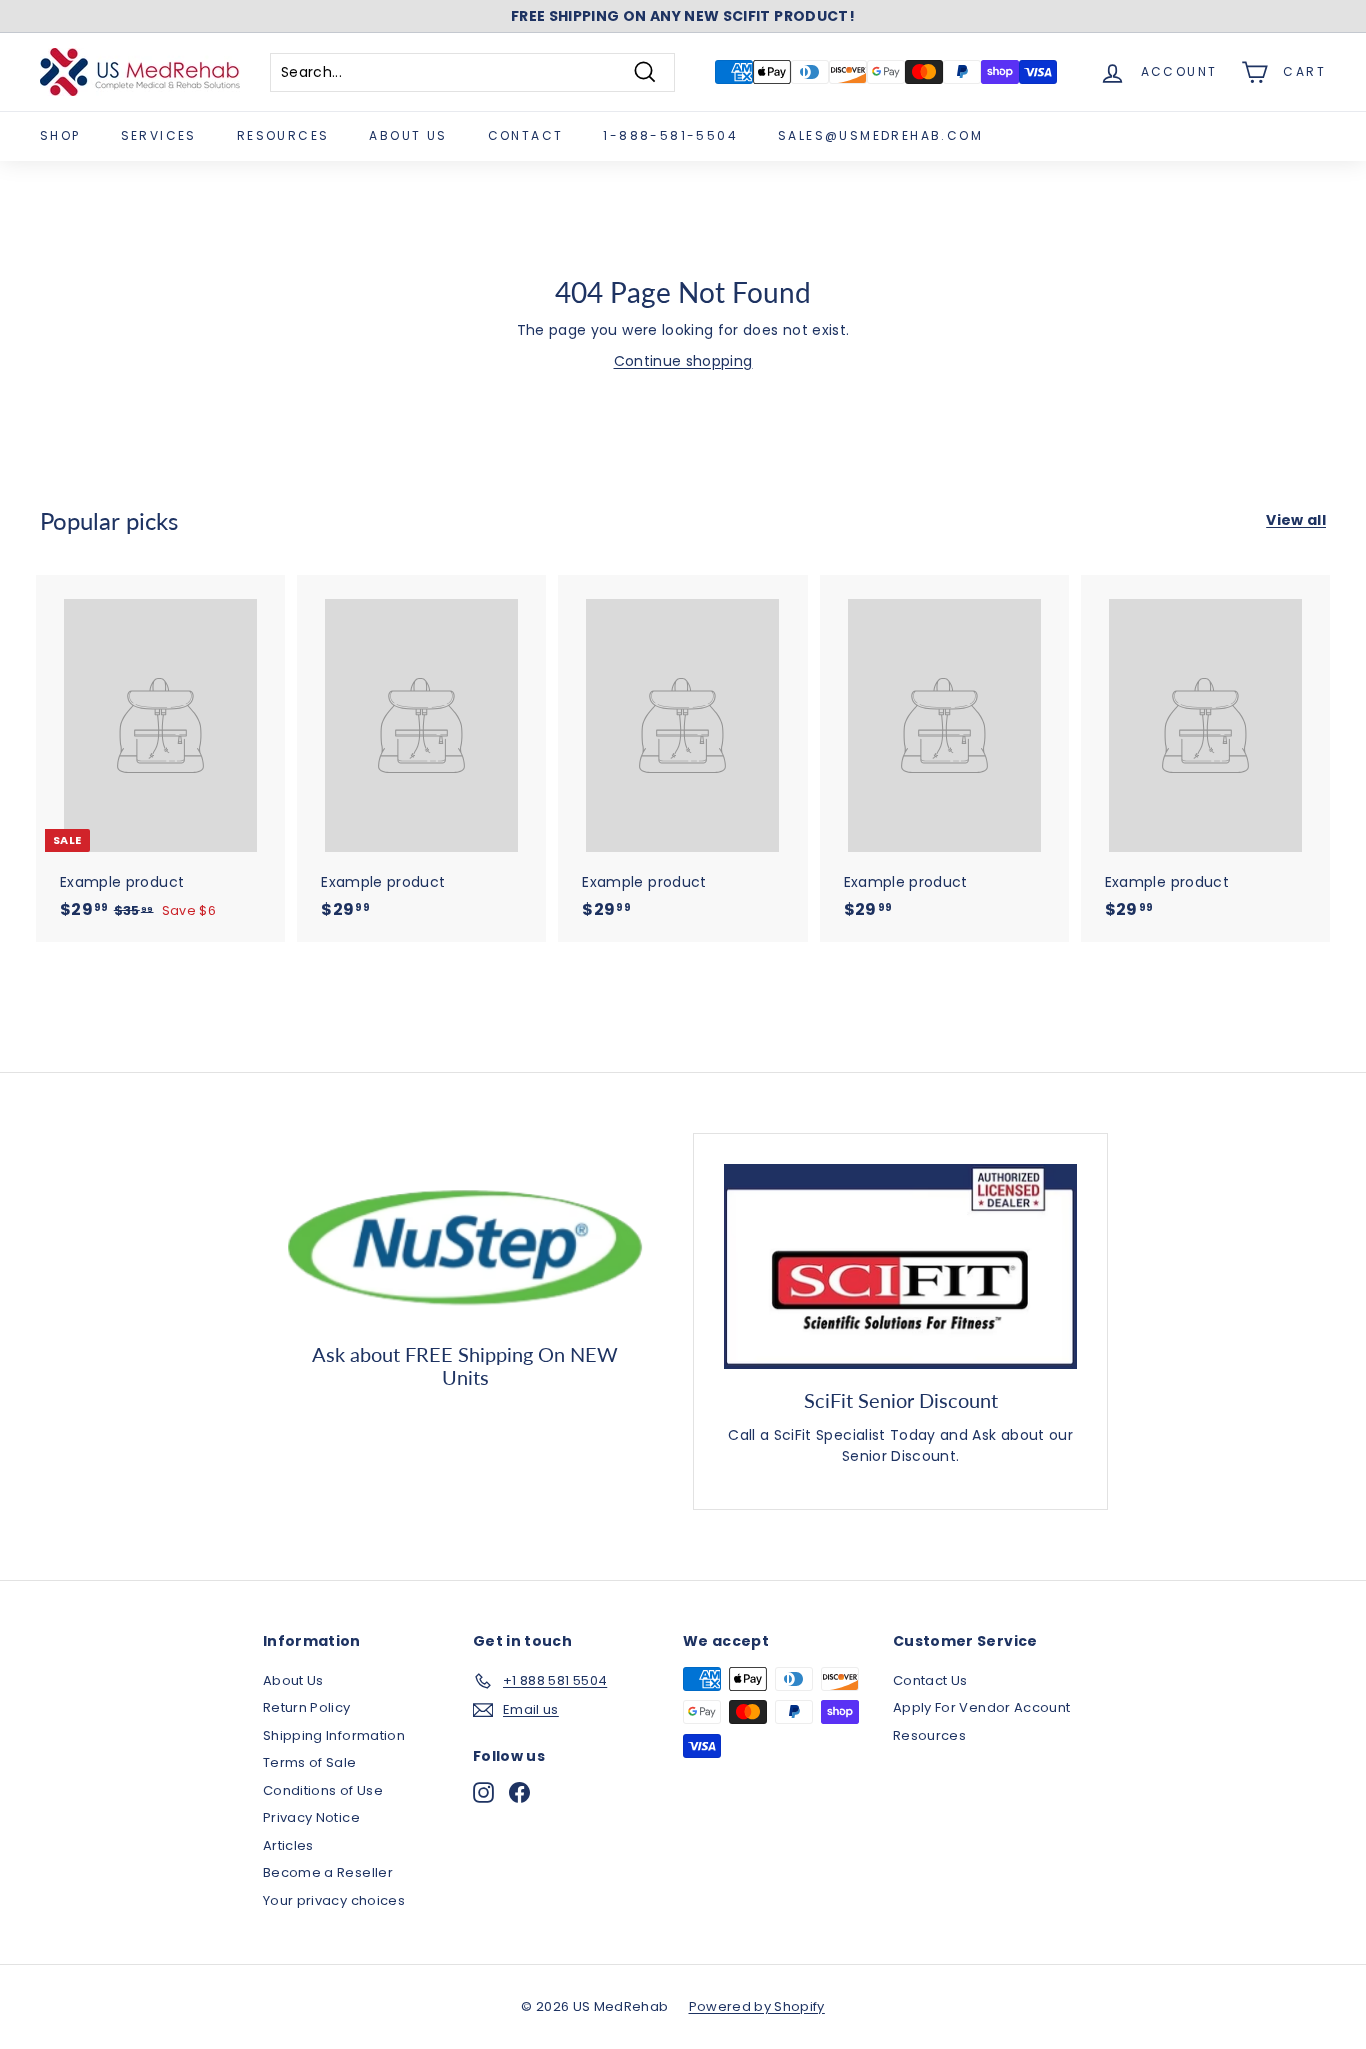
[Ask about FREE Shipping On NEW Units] (465, 1243)
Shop (60, 135)
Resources (283, 135)
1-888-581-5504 (670, 135)
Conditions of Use (323, 1790)
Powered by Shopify (757, 2006)
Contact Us (930, 1680)
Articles (288, 1845)
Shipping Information (334, 1735)
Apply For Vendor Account (981, 1707)
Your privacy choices (334, 1900)
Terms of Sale (310, 1762)
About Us (408, 135)
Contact (526, 135)
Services (159, 135)
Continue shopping (683, 361)
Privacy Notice (311, 1817)
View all (1296, 520)
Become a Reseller (328, 1872)
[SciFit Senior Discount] (900, 1266)
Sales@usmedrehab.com (880, 135)
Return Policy (307, 1707)
